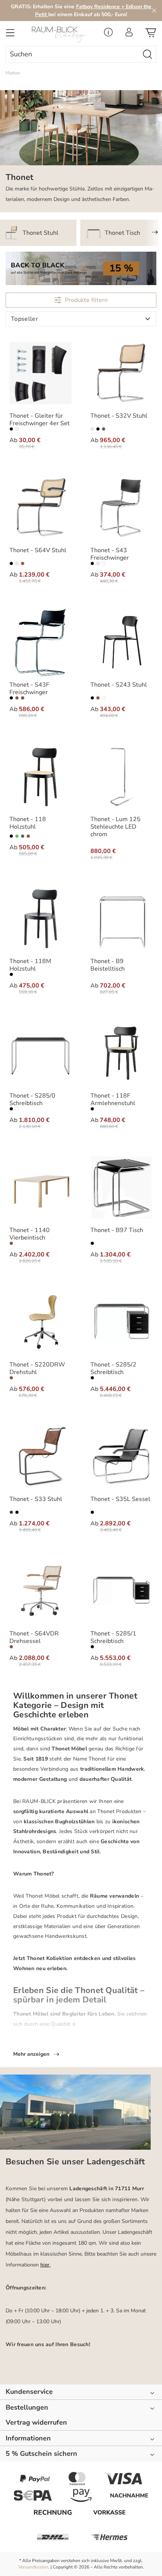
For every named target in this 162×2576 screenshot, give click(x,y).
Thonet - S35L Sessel (120, 1499)
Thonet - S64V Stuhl (38, 550)
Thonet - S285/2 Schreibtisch (113, 1368)
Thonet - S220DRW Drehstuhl (37, 1368)
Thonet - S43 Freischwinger (110, 554)
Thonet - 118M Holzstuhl (30, 965)
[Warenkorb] (151, 35)
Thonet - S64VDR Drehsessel (34, 1637)
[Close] (154, 11)
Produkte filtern (86, 300)
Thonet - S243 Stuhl (119, 685)
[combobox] (73, 54)
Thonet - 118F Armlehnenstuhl (113, 1099)
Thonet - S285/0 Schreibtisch (32, 1099)
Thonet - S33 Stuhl (36, 1499)
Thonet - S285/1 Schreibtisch (113, 1637)
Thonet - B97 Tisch (117, 1230)
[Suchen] (148, 54)
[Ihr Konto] (129, 34)
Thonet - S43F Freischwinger (29, 689)
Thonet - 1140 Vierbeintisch (30, 1234)
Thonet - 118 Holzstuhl (28, 823)
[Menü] (10, 35)
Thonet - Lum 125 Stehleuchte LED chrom (115, 827)
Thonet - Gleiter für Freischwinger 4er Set (40, 420)
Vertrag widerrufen (36, 2423)
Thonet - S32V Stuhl (119, 416)
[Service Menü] (108, 34)
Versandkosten (33, 2567)
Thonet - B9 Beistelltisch (108, 965)
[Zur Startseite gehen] (61, 35)
